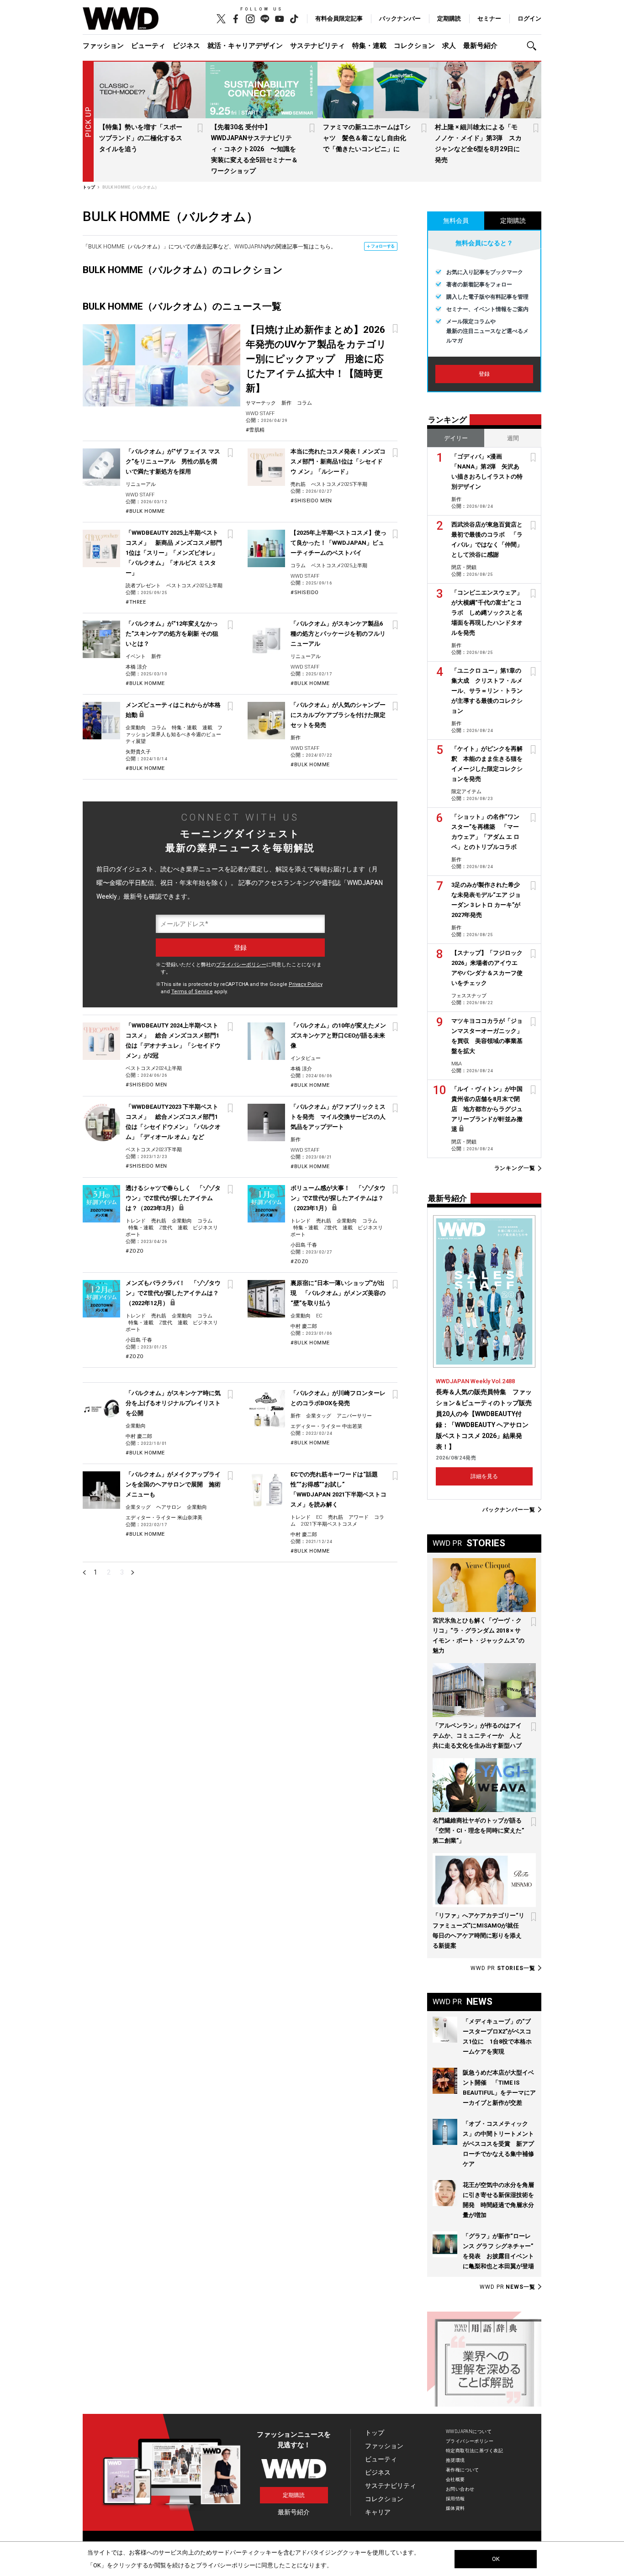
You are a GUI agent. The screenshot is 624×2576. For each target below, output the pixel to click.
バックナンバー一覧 (509, 1509)
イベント (136, 656)
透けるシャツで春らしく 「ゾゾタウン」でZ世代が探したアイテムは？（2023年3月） (173, 1198)
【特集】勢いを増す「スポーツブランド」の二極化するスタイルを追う (141, 138)
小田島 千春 (304, 1245)
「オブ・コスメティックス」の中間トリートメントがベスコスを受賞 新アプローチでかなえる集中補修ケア (498, 2144)
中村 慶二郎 (304, 1326)
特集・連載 (369, 46)
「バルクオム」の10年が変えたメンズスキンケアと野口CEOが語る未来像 (338, 1035)
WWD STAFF (260, 414)
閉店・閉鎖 (464, 567)
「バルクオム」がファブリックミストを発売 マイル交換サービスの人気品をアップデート (338, 1117)
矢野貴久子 (138, 752)
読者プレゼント (143, 586)
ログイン (529, 18)
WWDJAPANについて (469, 2431)
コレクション (414, 46)
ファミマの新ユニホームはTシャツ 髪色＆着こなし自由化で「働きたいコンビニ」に (367, 138)
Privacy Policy (306, 984)
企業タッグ (319, 1416)
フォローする (383, 246)
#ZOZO (135, 1251)
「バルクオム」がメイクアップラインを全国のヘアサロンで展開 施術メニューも (173, 1484)
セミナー (489, 18)
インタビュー (306, 1058)
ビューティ (148, 46)
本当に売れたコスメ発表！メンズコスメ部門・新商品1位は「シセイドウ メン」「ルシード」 (338, 461)
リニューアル (141, 484)
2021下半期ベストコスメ (329, 1524)
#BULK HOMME (145, 511)
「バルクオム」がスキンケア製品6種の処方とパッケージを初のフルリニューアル (338, 634)
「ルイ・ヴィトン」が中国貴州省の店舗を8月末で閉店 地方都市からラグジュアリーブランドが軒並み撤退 (487, 1109)
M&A (457, 1064)
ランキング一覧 (515, 1168)
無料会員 (456, 221)
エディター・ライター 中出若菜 (326, 1426)
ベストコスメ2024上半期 (154, 1068)
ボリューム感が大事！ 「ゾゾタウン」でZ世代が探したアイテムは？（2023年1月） (338, 1198)
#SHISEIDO (305, 593)
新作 (286, 403)
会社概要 (455, 2479)
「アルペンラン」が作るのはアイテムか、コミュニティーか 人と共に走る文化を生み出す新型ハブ (477, 1736)
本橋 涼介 (136, 667)
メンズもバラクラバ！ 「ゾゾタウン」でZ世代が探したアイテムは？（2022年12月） (173, 1293)
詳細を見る (484, 1476)
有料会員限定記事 (339, 18)
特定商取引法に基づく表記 (474, 2451)
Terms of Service (192, 992)
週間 (513, 438)
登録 (484, 374)
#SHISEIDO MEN (311, 501)
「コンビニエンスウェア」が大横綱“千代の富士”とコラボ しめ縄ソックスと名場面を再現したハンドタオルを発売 (487, 613)
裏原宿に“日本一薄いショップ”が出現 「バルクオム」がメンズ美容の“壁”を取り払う (338, 1293)
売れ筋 (298, 484)
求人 (449, 46)
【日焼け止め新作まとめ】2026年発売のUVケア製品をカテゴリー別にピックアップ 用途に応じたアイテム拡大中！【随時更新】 (316, 359)
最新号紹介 (480, 46)
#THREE (136, 602)
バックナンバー (400, 18)
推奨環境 (455, 2460)
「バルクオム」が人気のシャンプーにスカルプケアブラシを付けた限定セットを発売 (338, 715)
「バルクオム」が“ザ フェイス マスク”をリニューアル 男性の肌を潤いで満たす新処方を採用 (173, 461)
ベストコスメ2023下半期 (154, 1150)
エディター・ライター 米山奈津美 (164, 1518)
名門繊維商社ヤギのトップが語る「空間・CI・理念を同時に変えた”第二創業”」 (478, 1831)
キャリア (378, 2512)
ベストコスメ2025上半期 (194, 586)
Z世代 (166, 1228)
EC (319, 1316)
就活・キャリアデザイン (245, 46)
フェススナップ (469, 996)
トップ (375, 2433)
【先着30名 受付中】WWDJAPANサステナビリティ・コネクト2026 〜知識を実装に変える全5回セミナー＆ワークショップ (254, 149)
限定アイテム (466, 792)
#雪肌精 (255, 430)
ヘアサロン (169, 1507)
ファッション (103, 46)
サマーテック (261, 403)
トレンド (136, 1221)
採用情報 (455, 2499)
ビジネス (186, 46)
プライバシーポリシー (241, 965)
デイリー (456, 438)
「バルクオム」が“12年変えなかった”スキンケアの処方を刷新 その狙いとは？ (172, 634)
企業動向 (136, 728)
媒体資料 (455, 2508)
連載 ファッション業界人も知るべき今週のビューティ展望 (174, 735)
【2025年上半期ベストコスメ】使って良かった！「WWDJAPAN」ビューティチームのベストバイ (338, 543)
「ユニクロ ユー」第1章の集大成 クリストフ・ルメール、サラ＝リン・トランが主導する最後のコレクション (487, 691)
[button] (534, 46)
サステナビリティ (317, 46)
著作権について (463, 2470)
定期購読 (449, 18)
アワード (359, 1517)
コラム (304, 403)
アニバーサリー (354, 1416)
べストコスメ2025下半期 (339, 484)
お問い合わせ (460, 2489)
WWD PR (503, 1968)
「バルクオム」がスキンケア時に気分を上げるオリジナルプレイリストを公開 (173, 1403)
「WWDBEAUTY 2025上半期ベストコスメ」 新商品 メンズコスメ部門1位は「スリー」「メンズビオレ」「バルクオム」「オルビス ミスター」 (174, 553)
